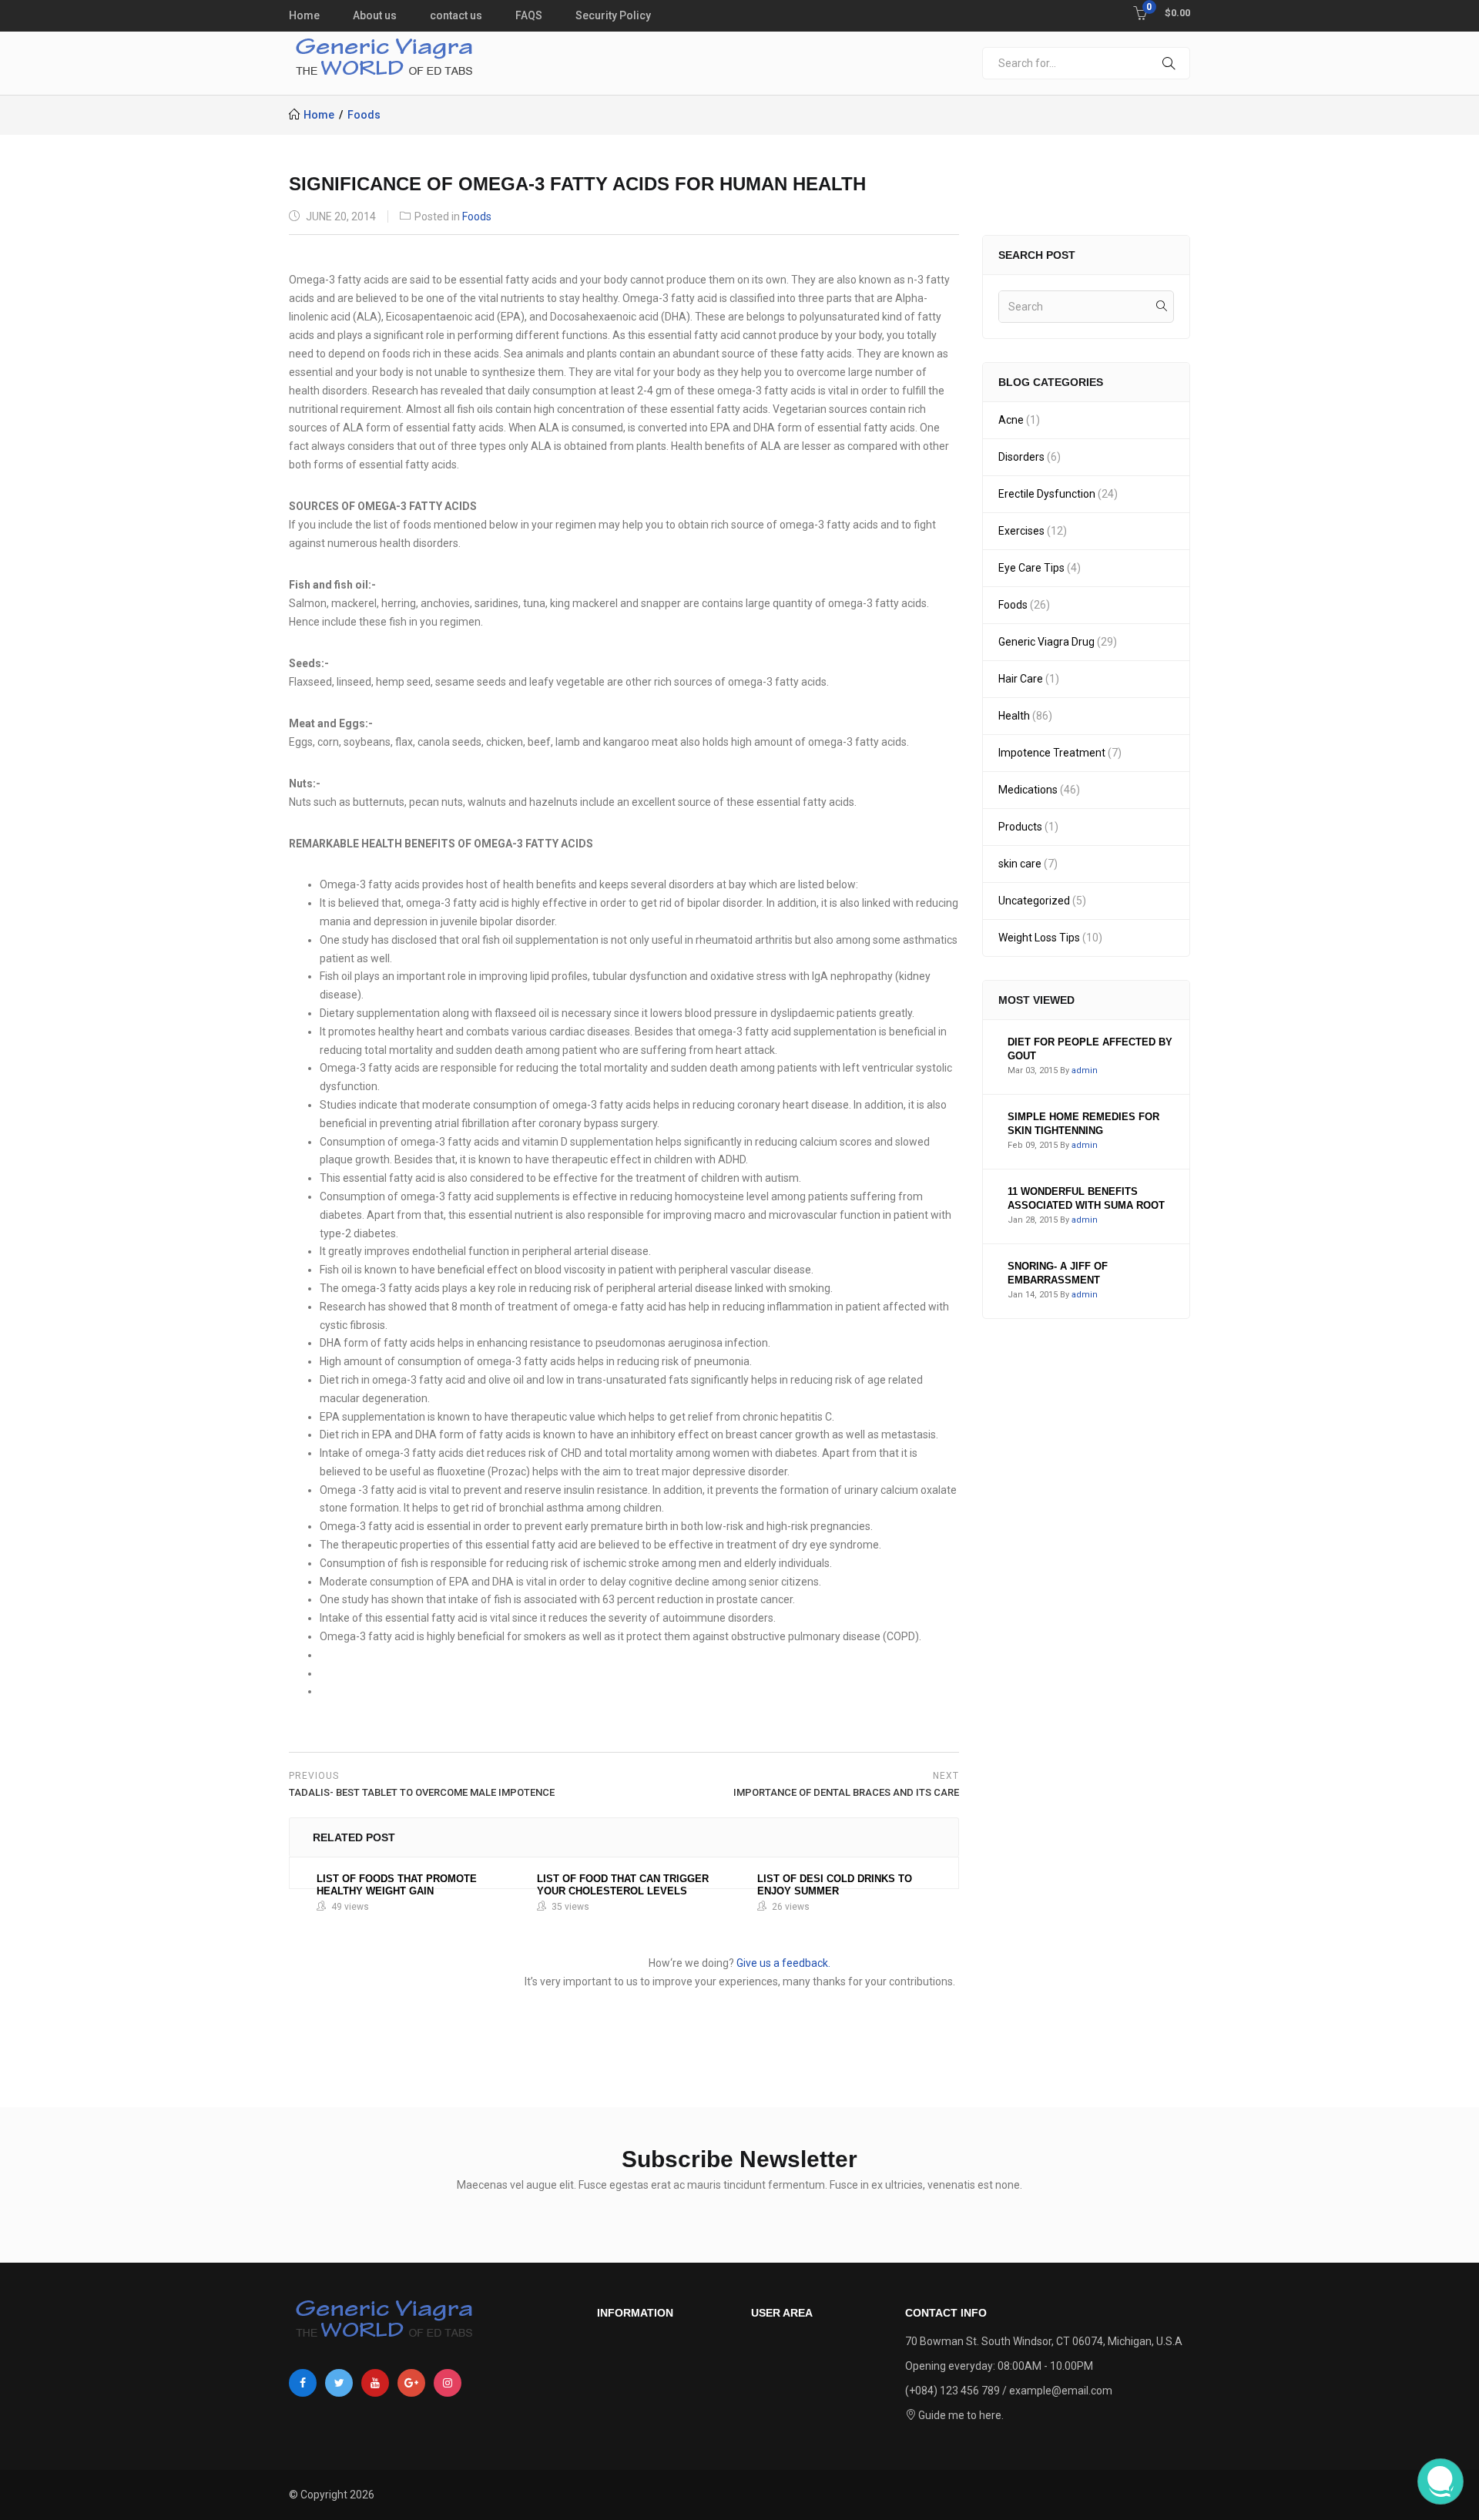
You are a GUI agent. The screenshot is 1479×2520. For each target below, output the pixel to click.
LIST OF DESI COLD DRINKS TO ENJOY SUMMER (835, 1885)
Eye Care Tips (1031, 568)
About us (375, 15)
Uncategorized (1034, 901)
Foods (364, 115)
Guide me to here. (960, 2415)
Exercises (1021, 531)
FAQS (529, 15)
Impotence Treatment (1052, 753)
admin (1085, 1070)
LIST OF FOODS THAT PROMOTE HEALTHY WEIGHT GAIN (397, 1885)
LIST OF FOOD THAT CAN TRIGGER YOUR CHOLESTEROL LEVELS (623, 1885)
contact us (456, 15)
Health (1014, 716)
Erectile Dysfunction (1047, 494)
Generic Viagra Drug (1046, 642)
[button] (1162, 12)
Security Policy (613, 15)
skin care (1020, 864)
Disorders (1021, 457)
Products (1020, 827)
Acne (1011, 420)
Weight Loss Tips (1039, 938)
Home (304, 15)
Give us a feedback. (783, 1963)
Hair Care (1021, 679)
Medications (1028, 790)
